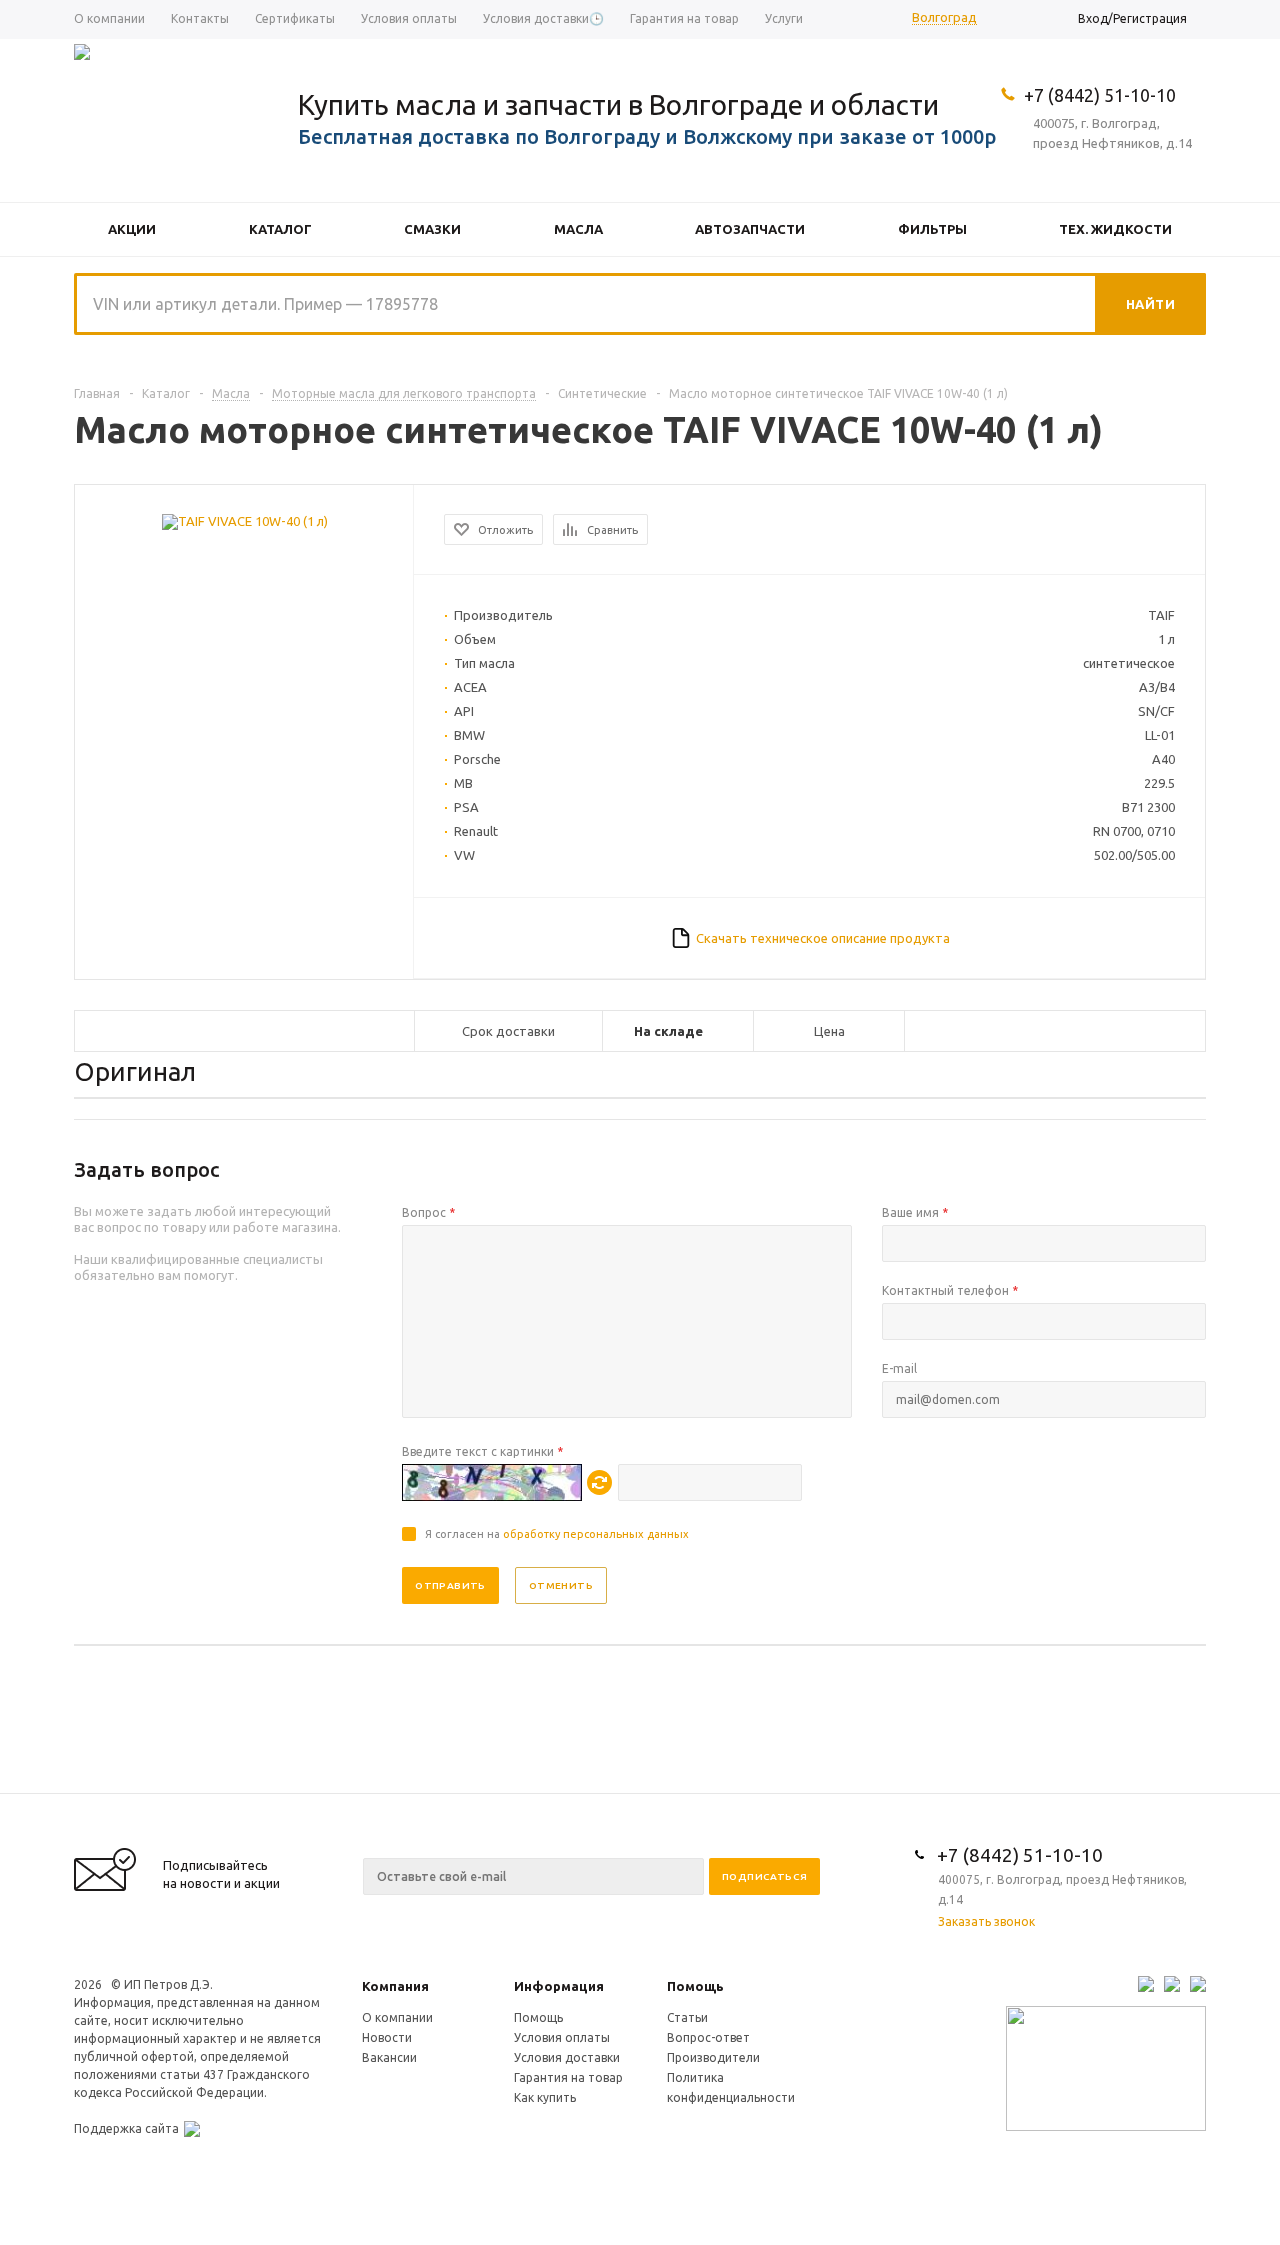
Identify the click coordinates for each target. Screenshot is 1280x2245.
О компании (397, 2017)
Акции (132, 229)
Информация (559, 1986)
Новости (387, 2037)
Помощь (695, 1986)
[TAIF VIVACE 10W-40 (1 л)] (245, 521)
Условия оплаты (562, 2037)
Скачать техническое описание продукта (823, 938)
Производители (713, 2057)
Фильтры (932, 229)
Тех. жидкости (1115, 229)
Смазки (432, 229)
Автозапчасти (750, 229)
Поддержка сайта (126, 2128)
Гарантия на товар (568, 2077)
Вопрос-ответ (708, 2037)
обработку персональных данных (596, 1534)
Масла (578, 229)
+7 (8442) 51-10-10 (1100, 95)
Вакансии (389, 2057)
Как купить (545, 2097)
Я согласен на (557, 1534)
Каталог (280, 229)
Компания (395, 1986)
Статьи (687, 2017)
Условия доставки (567, 2057)
